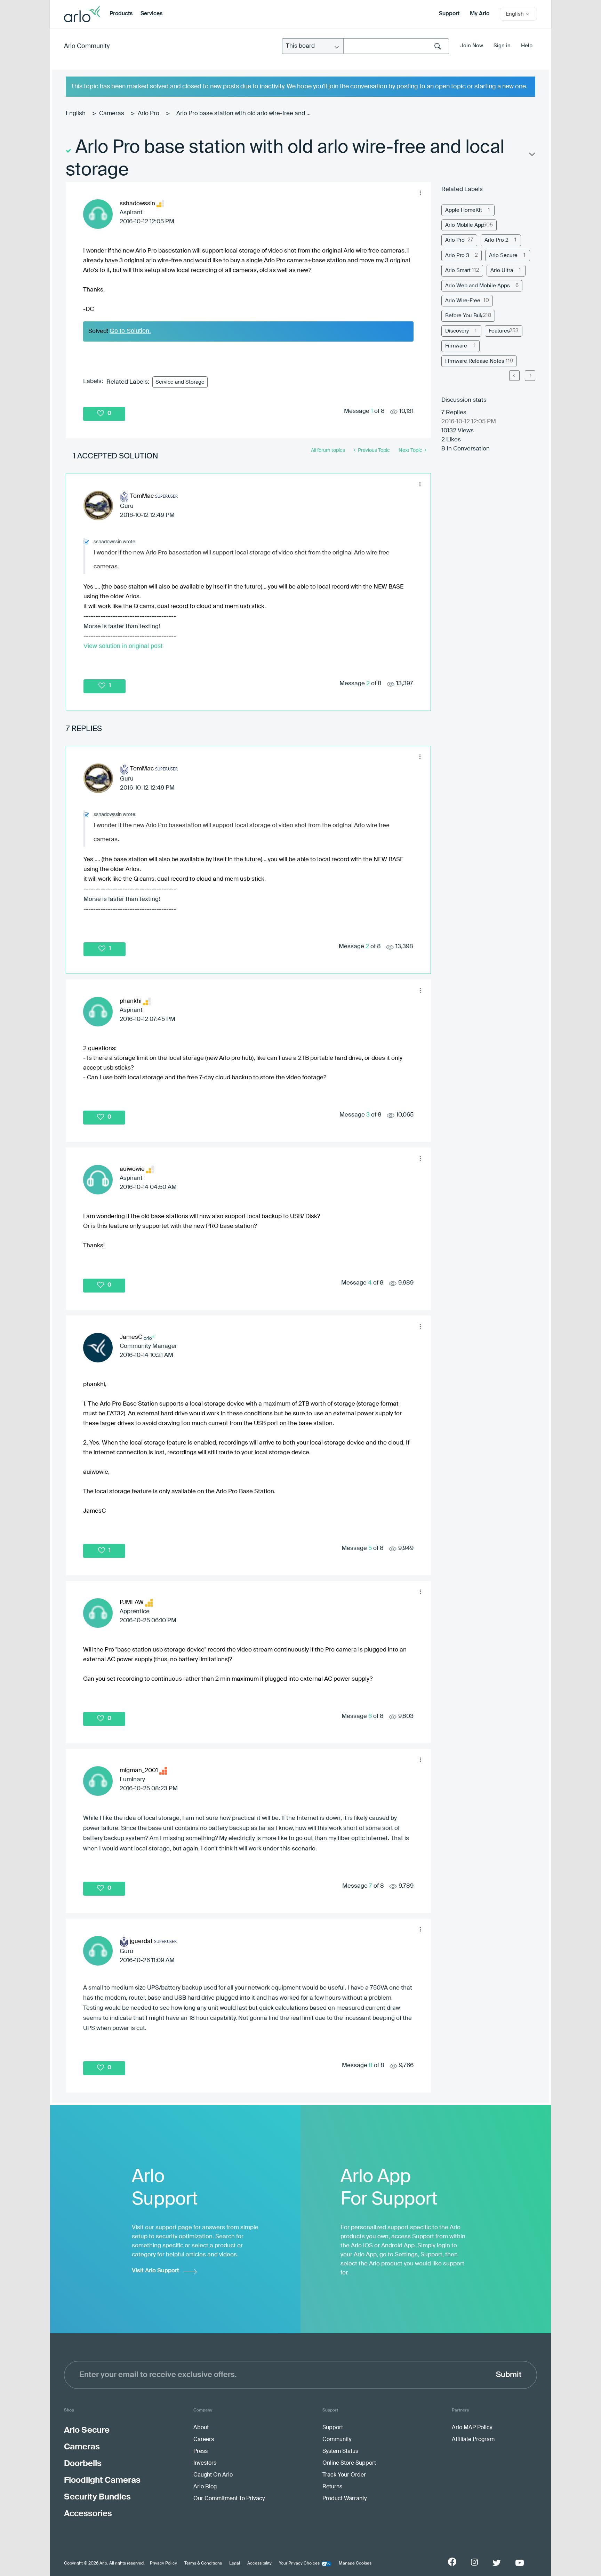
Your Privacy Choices (299, 2563)
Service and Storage (180, 382)
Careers (204, 2440)
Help (527, 46)
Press (201, 2451)
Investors (205, 2463)
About (201, 2428)
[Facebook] (452, 2562)
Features (499, 331)
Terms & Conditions (203, 2563)
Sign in (502, 46)
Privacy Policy (163, 2563)
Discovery (457, 331)
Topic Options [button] (531, 156)
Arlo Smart (458, 270)
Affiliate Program (473, 2440)
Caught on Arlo (213, 2475)
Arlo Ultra (502, 270)
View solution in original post (123, 646)
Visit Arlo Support (155, 2271)
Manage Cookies (355, 2563)
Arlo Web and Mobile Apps (478, 286)
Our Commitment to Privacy (229, 2499)
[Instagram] (474, 2562)
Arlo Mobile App (465, 225)
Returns (332, 2487)
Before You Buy (464, 316)
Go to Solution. (130, 331)
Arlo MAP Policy (472, 2428)
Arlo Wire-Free (463, 301)
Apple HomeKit (464, 210)
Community (337, 2440)
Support (449, 14)
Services (151, 14)
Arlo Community (87, 46)
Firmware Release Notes (475, 361)
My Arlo (480, 14)
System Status (340, 2451)
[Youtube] (520, 2563)
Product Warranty (344, 2499)
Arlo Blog (205, 2487)
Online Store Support (349, 2463)
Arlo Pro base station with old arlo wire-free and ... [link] (243, 114)
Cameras (112, 114)
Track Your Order (344, 2475)
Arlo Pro (149, 114)
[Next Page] (530, 376)
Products (121, 14)
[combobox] (396, 46)
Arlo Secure (503, 255)
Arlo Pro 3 (457, 255)
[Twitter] (497, 2563)
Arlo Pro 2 (496, 240)
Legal (235, 2563)
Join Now (472, 46)
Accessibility (259, 2563)
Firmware (456, 346)
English (76, 114)
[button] (420, 193)
